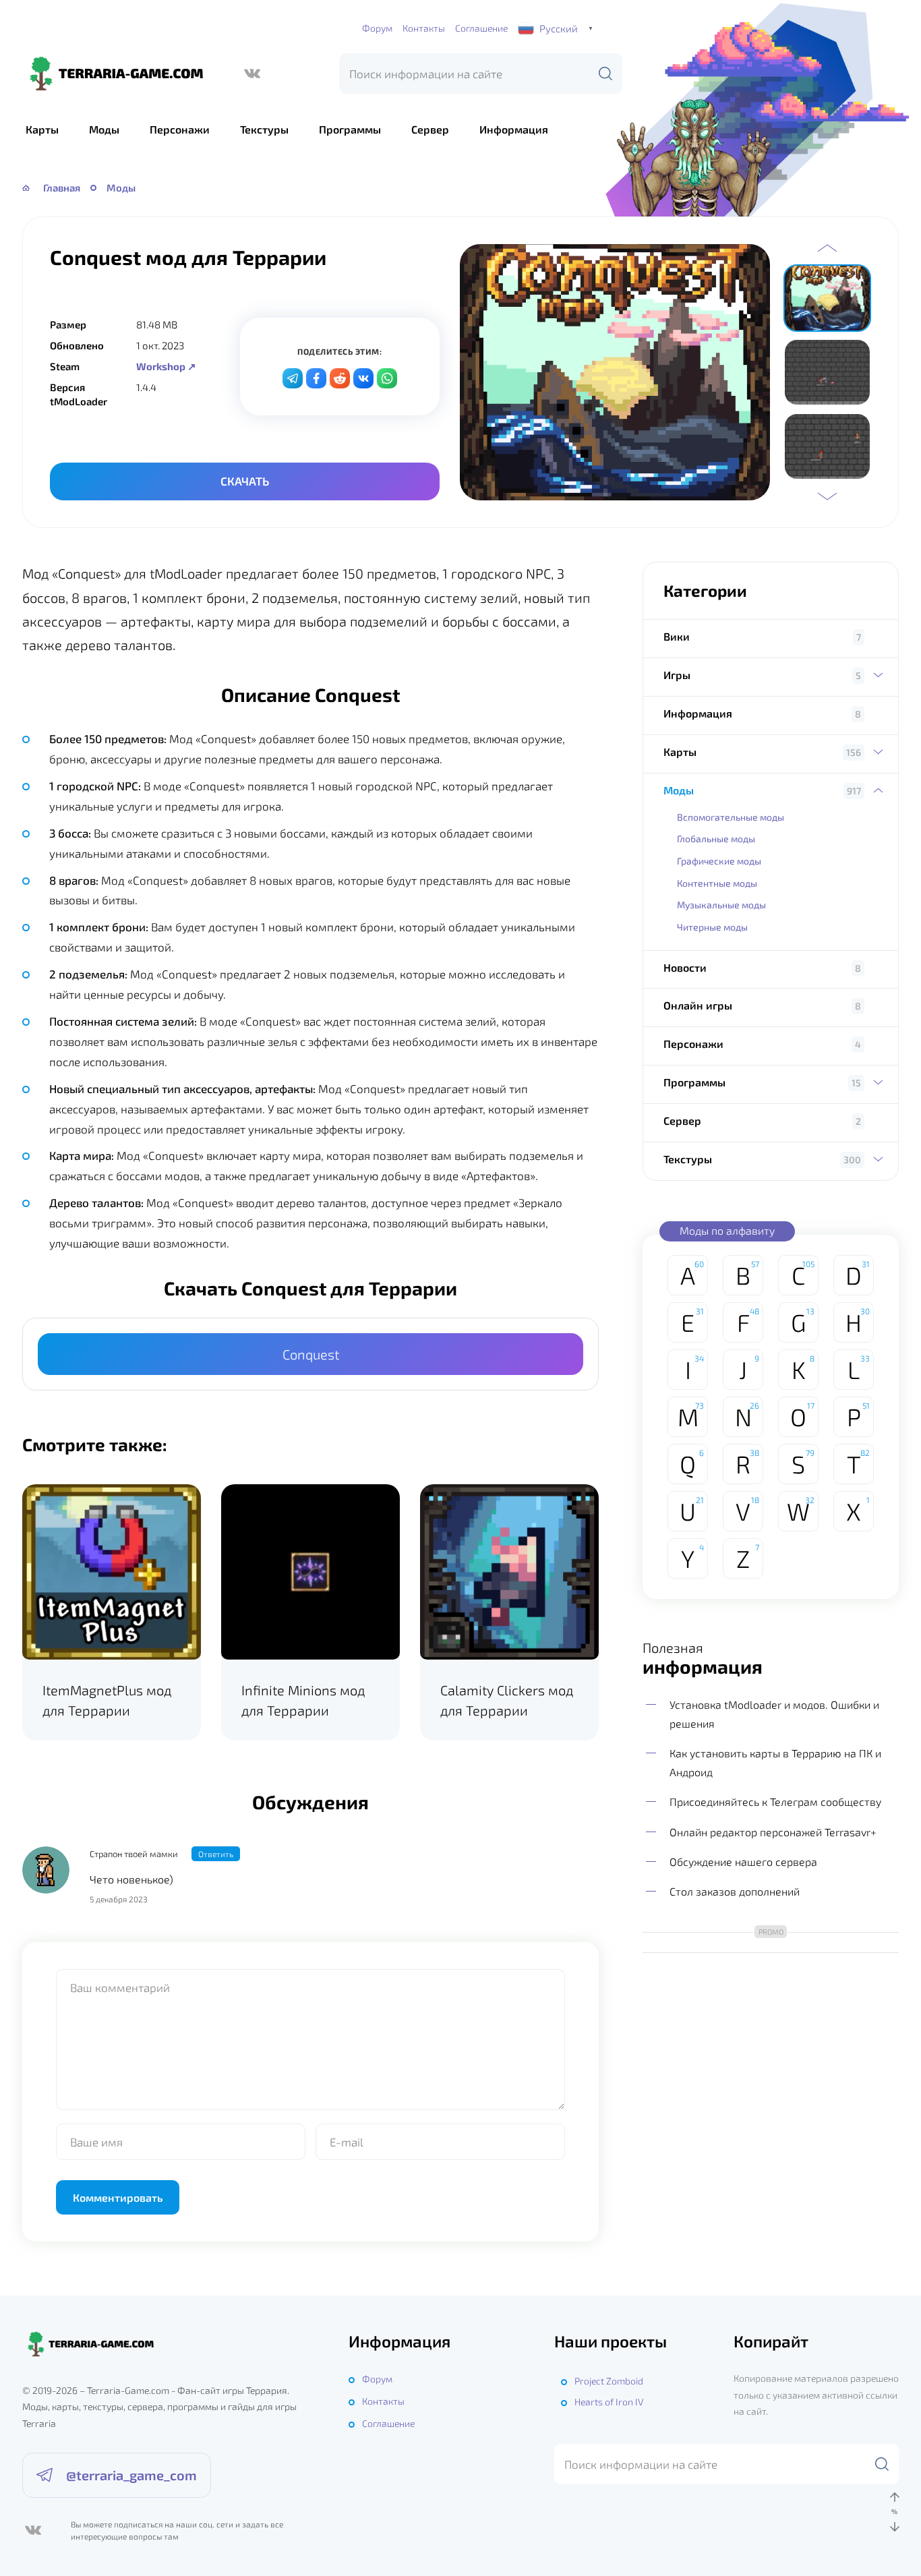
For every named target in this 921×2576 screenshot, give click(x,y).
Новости (685, 967)
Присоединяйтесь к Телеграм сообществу (775, 1802)
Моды (104, 129)
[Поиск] (605, 74)
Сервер (430, 129)
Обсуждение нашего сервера (743, 1862)
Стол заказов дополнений (735, 1891)
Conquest (311, 1354)
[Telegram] (293, 378)
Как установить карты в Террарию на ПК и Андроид (775, 1762)
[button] (827, 248)
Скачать (245, 481)
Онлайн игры (698, 1005)
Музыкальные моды (721, 905)
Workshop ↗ (166, 366)
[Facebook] (316, 378)
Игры (677, 675)
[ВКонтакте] (252, 74)
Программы (350, 129)
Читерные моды (712, 927)
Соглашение (481, 28)
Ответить (216, 1854)
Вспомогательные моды (731, 817)
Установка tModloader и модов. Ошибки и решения (774, 1714)
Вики (677, 636)
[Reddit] (340, 378)
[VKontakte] (363, 378)
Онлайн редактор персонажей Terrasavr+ (773, 1832)
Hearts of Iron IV (609, 2402)
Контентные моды (717, 883)
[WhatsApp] (387, 378)
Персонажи (180, 129)
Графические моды (719, 861)
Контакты (424, 28)
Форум (377, 28)
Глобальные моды (716, 839)
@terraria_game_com (131, 2475)
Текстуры (264, 129)
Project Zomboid (609, 2381)
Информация (514, 129)
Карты (42, 129)
